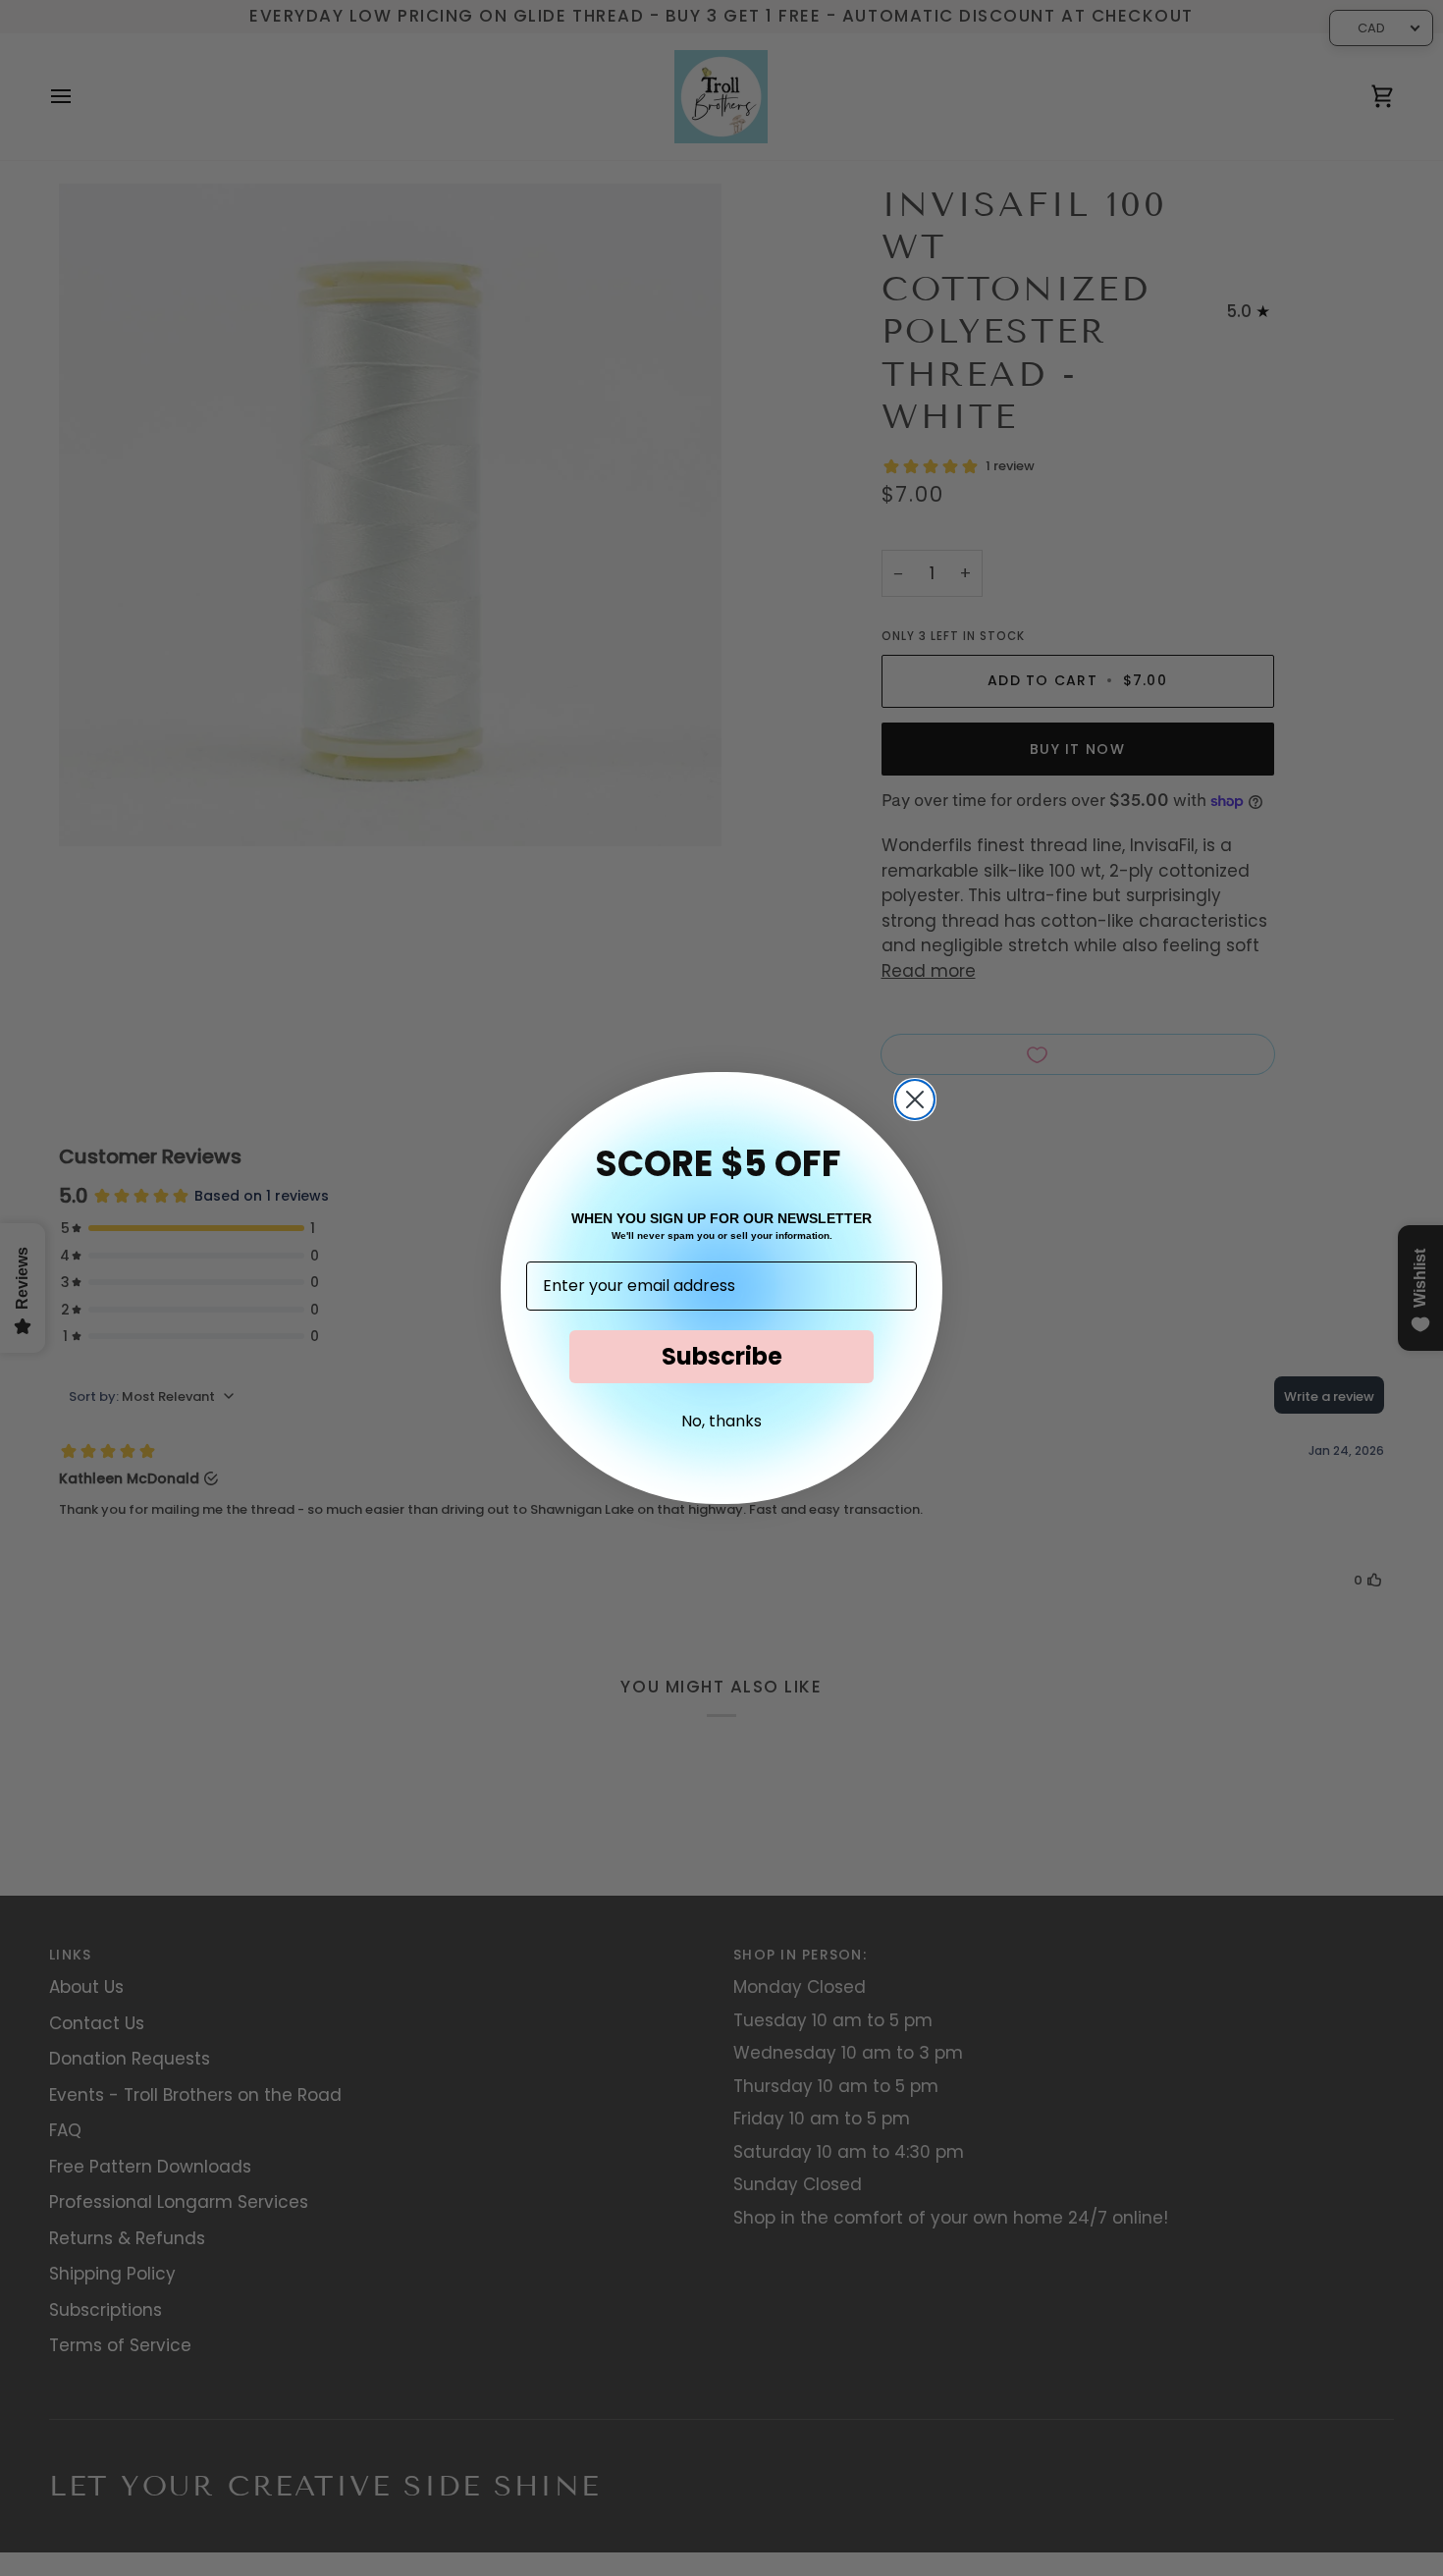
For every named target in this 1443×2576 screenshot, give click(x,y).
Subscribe (722, 1356)
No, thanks (721, 1421)
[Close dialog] (915, 1100)
